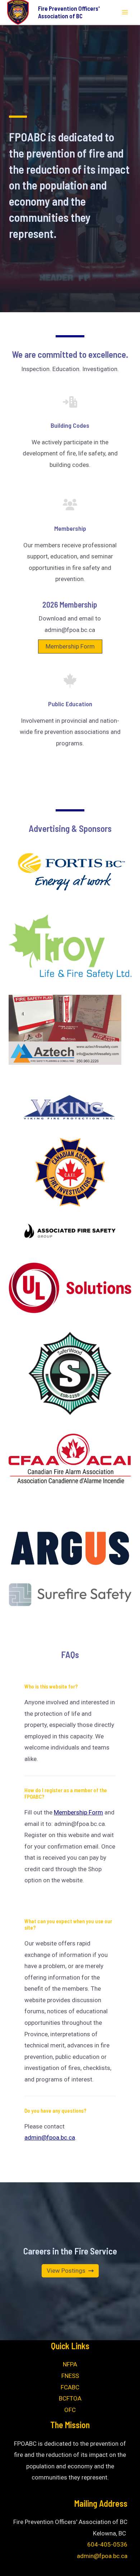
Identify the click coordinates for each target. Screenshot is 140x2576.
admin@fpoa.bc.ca (50, 2137)
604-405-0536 (107, 2544)
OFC (70, 2410)
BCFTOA (70, 2398)
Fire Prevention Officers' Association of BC (69, 12)
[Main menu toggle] (125, 12)
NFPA (70, 2364)
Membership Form (70, 646)
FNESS (70, 2376)
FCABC (70, 2387)
